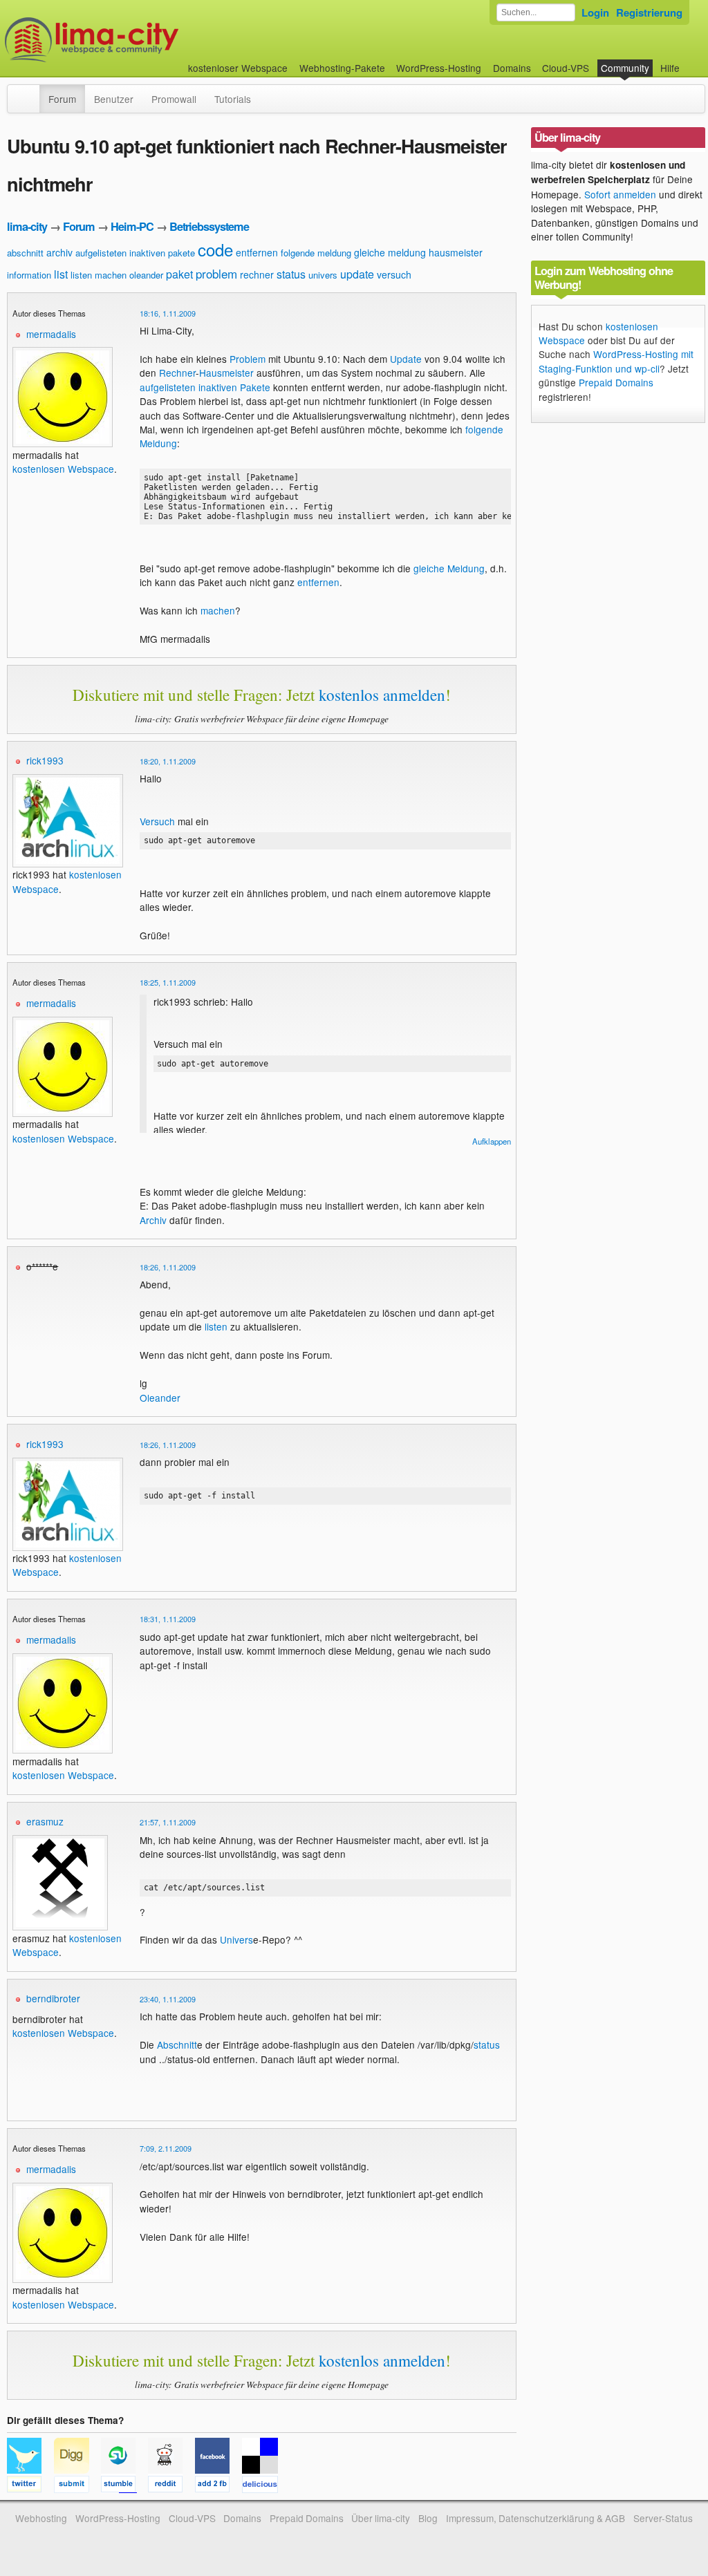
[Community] (30, 92)
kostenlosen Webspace (63, 469)
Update (406, 359)
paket (179, 274)
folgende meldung (316, 253)
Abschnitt (177, 2044)
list (61, 274)
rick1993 (45, 760)
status (291, 274)
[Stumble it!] (124, 2486)
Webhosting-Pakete (342, 68)
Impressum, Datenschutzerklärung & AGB (535, 2518)
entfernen (257, 252)
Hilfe (670, 68)
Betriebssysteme (209, 226)
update (357, 274)
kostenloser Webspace (238, 68)
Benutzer (114, 99)
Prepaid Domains (616, 382)
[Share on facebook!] (218, 2486)
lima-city (27, 226)
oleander (146, 275)
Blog (428, 2518)
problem (216, 273)
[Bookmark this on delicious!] (264, 2486)
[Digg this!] (77, 2486)
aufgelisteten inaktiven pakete (135, 253)
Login (595, 12)
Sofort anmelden (620, 194)
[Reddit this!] (171, 2486)
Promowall (174, 99)
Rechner (177, 373)
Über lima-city (381, 2518)
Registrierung (649, 12)
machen (111, 275)
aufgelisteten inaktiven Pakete (205, 387)
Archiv (153, 1220)
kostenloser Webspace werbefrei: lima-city (143, 40)
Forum (62, 99)
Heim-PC (132, 226)
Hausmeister (226, 373)
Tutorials (233, 99)
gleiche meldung (390, 252)
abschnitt (25, 253)
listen (81, 275)
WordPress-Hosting (439, 68)
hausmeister (456, 252)
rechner (257, 274)
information (29, 275)
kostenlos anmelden (382, 695)
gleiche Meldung (449, 568)
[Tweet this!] (30, 2486)
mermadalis (51, 334)
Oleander (160, 1398)
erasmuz (45, 1821)
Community (625, 68)
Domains (512, 68)
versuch (394, 274)
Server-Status (663, 2518)
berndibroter (53, 1998)
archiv (59, 252)
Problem (248, 359)
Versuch (157, 821)
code (215, 249)
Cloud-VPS (566, 68)
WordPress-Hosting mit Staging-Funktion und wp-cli (616, 361)
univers (323, 275)
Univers (236, 1939)
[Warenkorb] (691, 61)
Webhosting (41, 2518)
